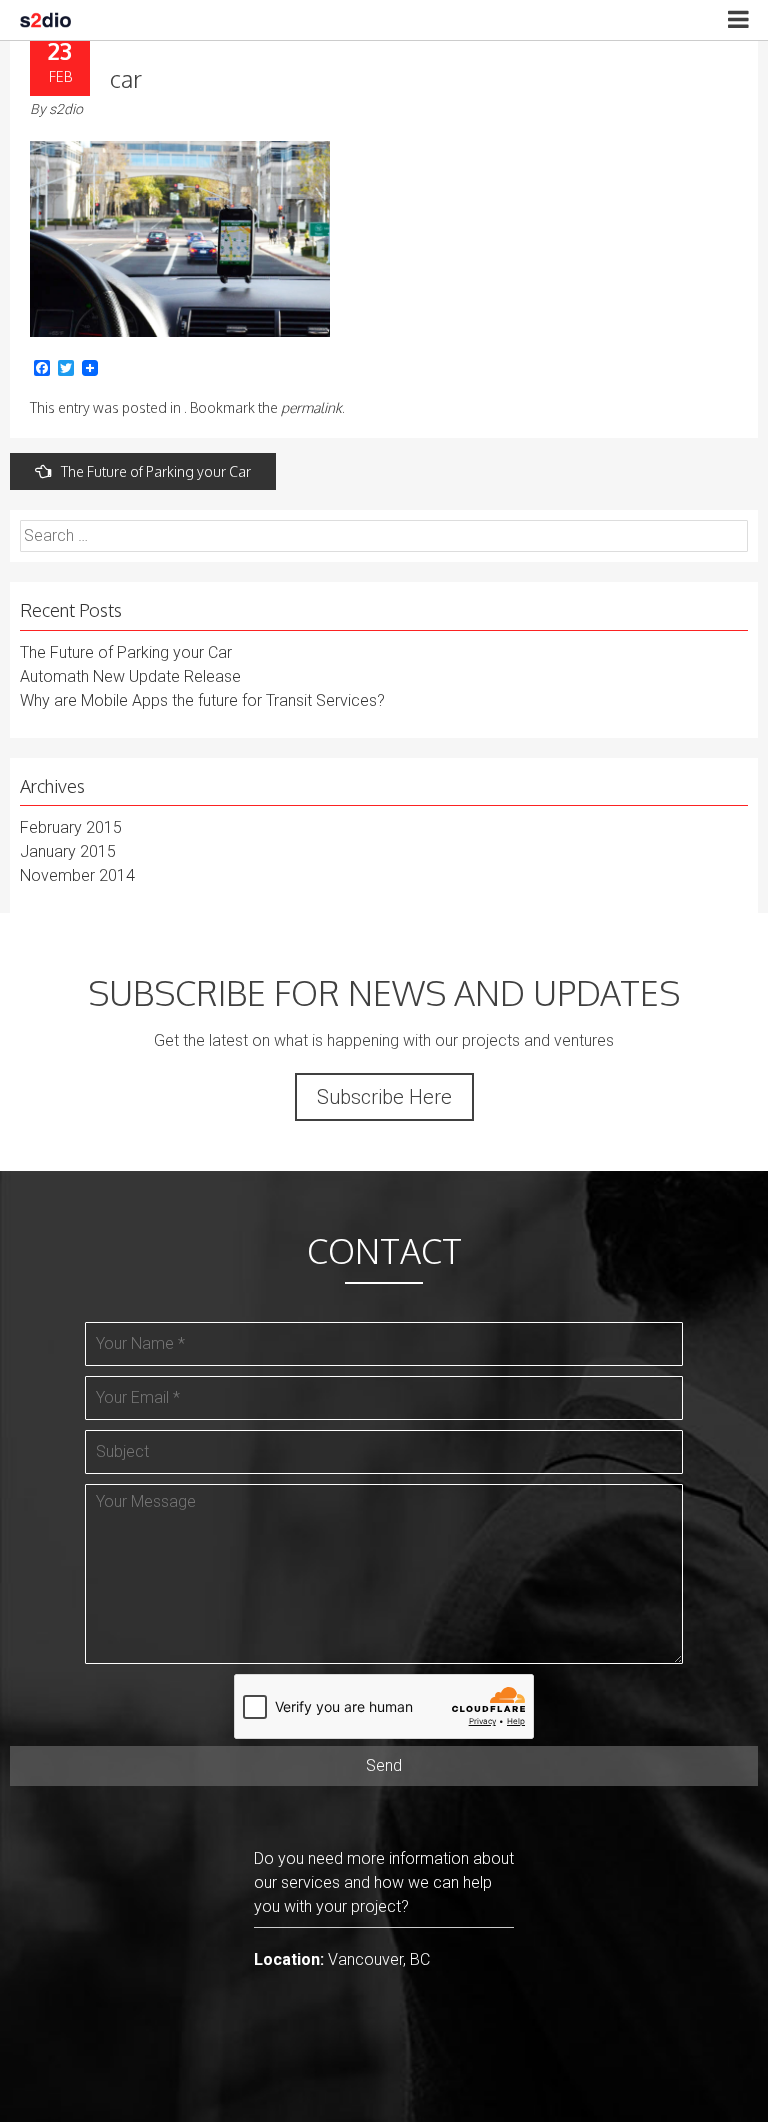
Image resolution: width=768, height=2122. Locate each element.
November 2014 (77, 875)
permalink (311, 407)
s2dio (66, 109)
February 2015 (71, 827)
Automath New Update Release (130, 676)
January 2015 (68, 851)
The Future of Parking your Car (156, 471)
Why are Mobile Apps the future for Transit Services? (202, 700)
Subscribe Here (384, 1097)
